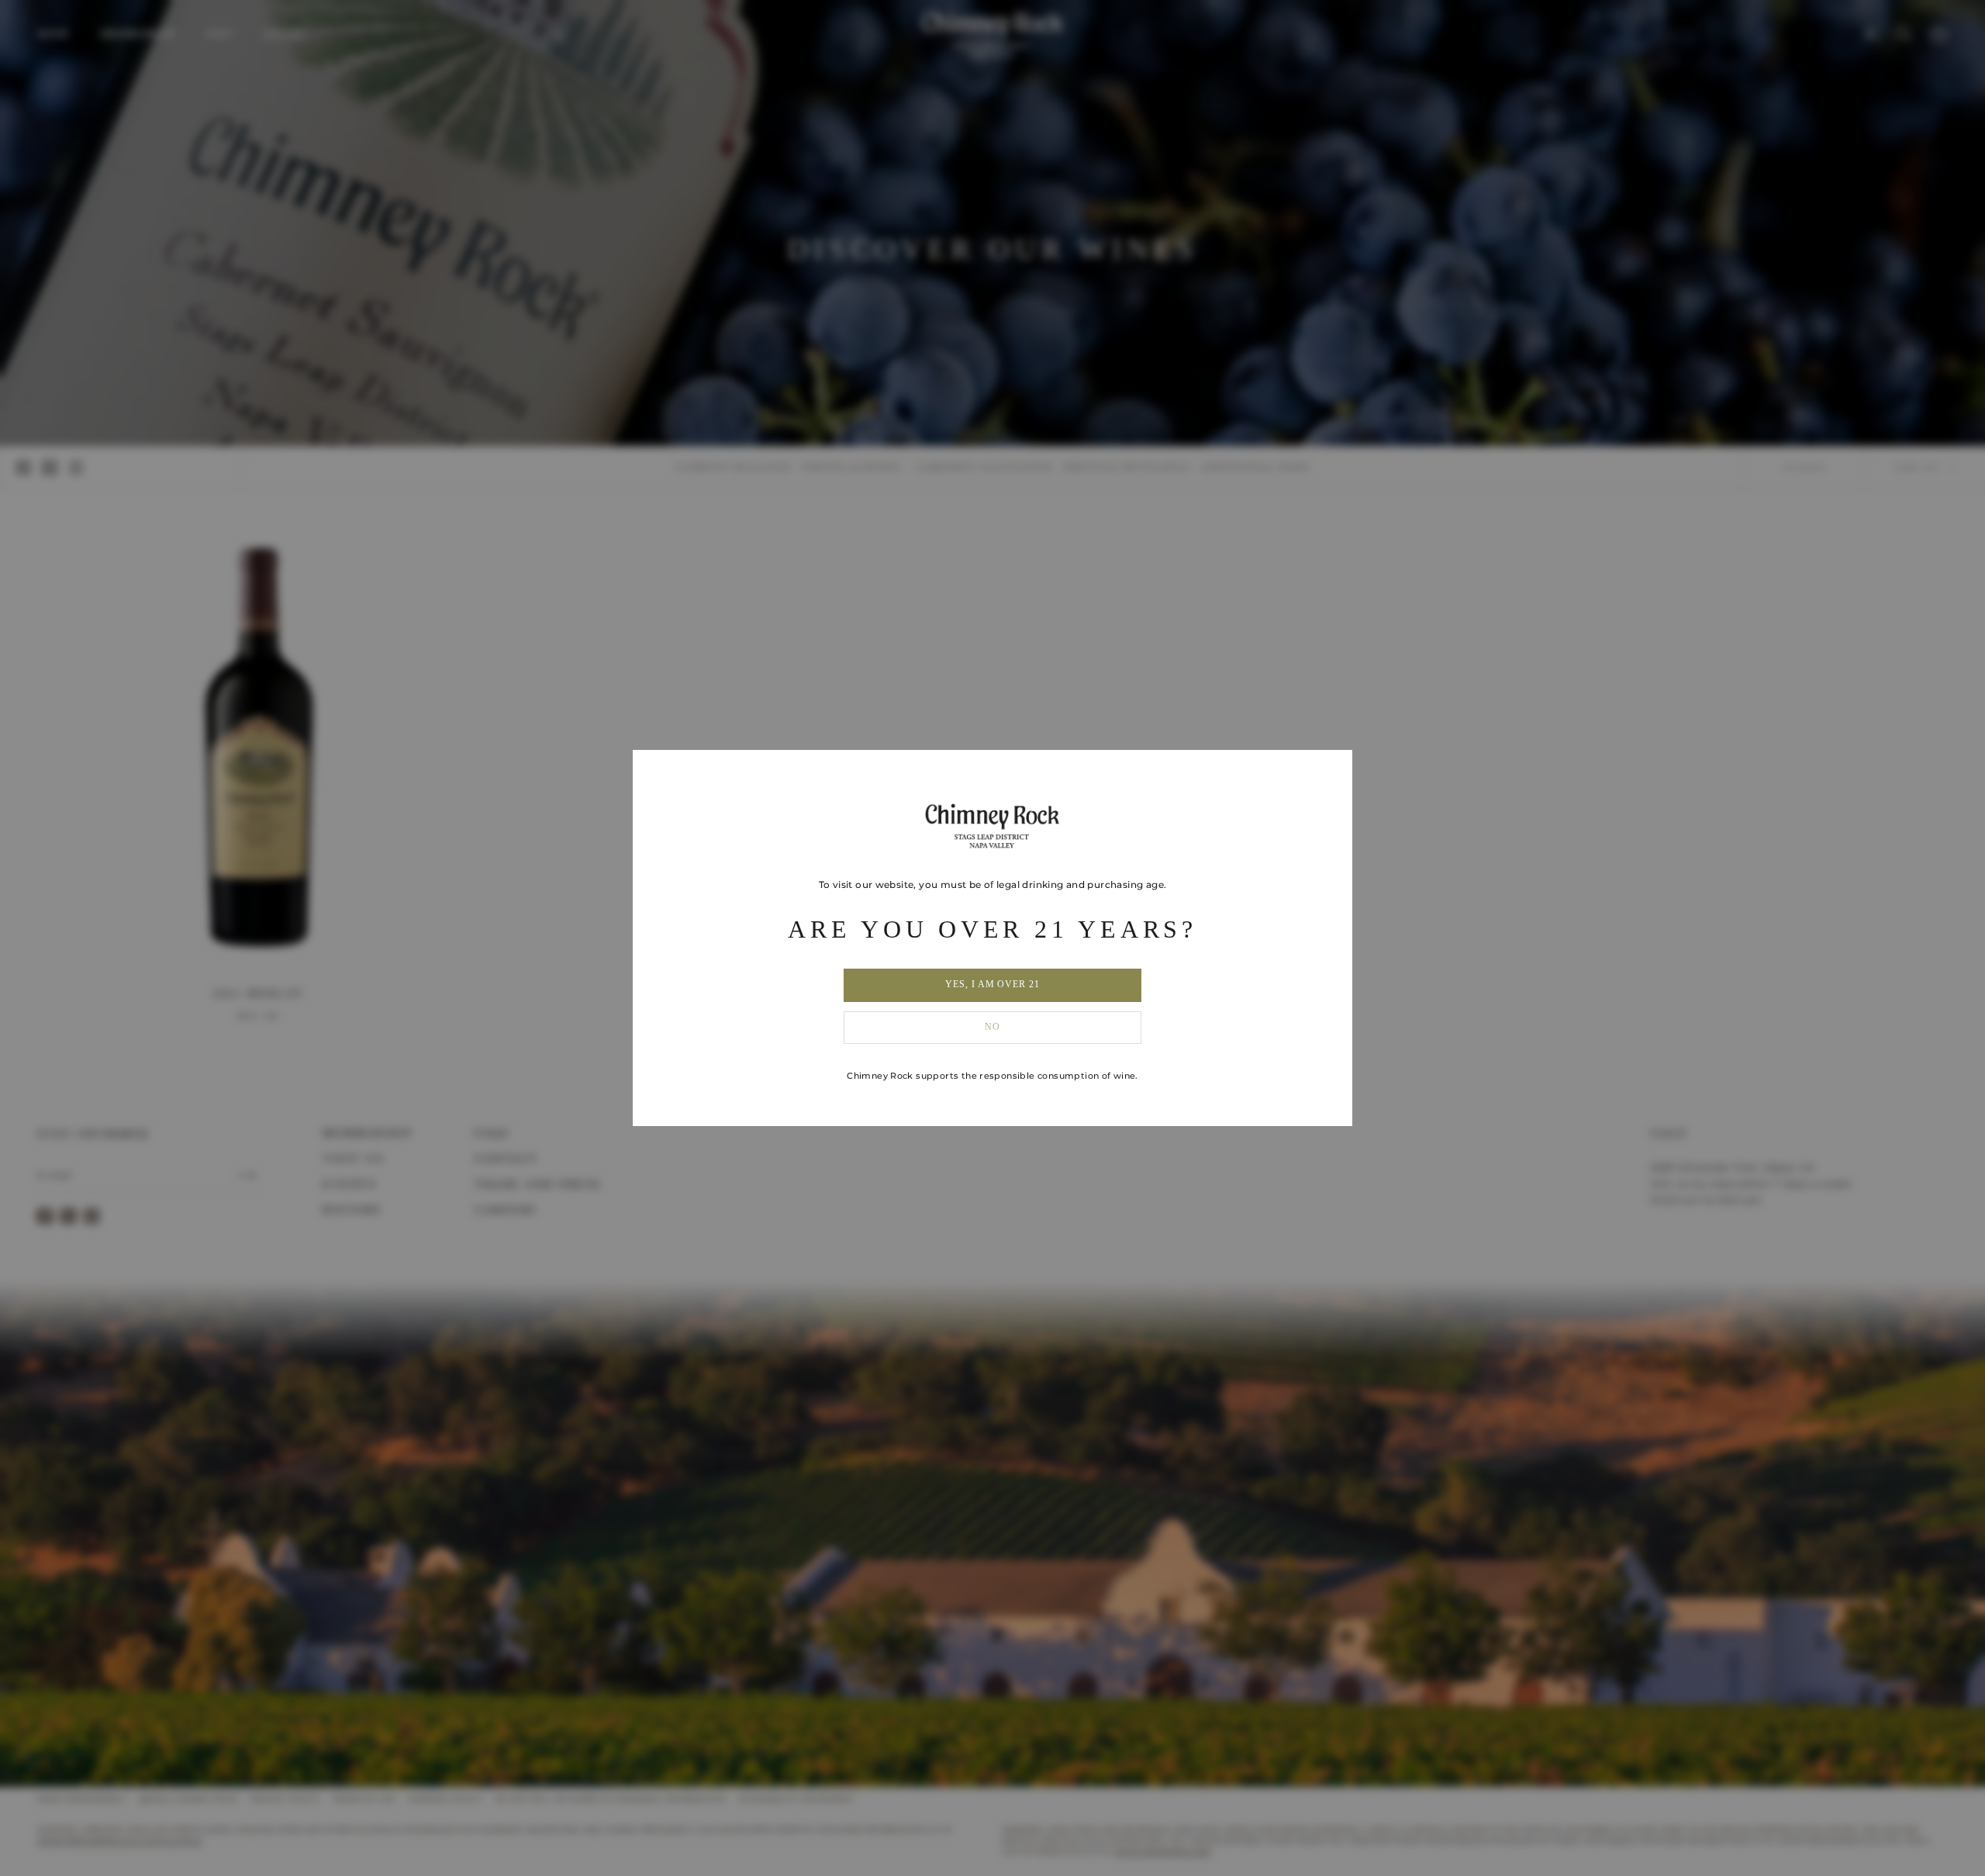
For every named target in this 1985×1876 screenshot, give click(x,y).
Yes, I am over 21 (992, 984)
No (992, 1027)
